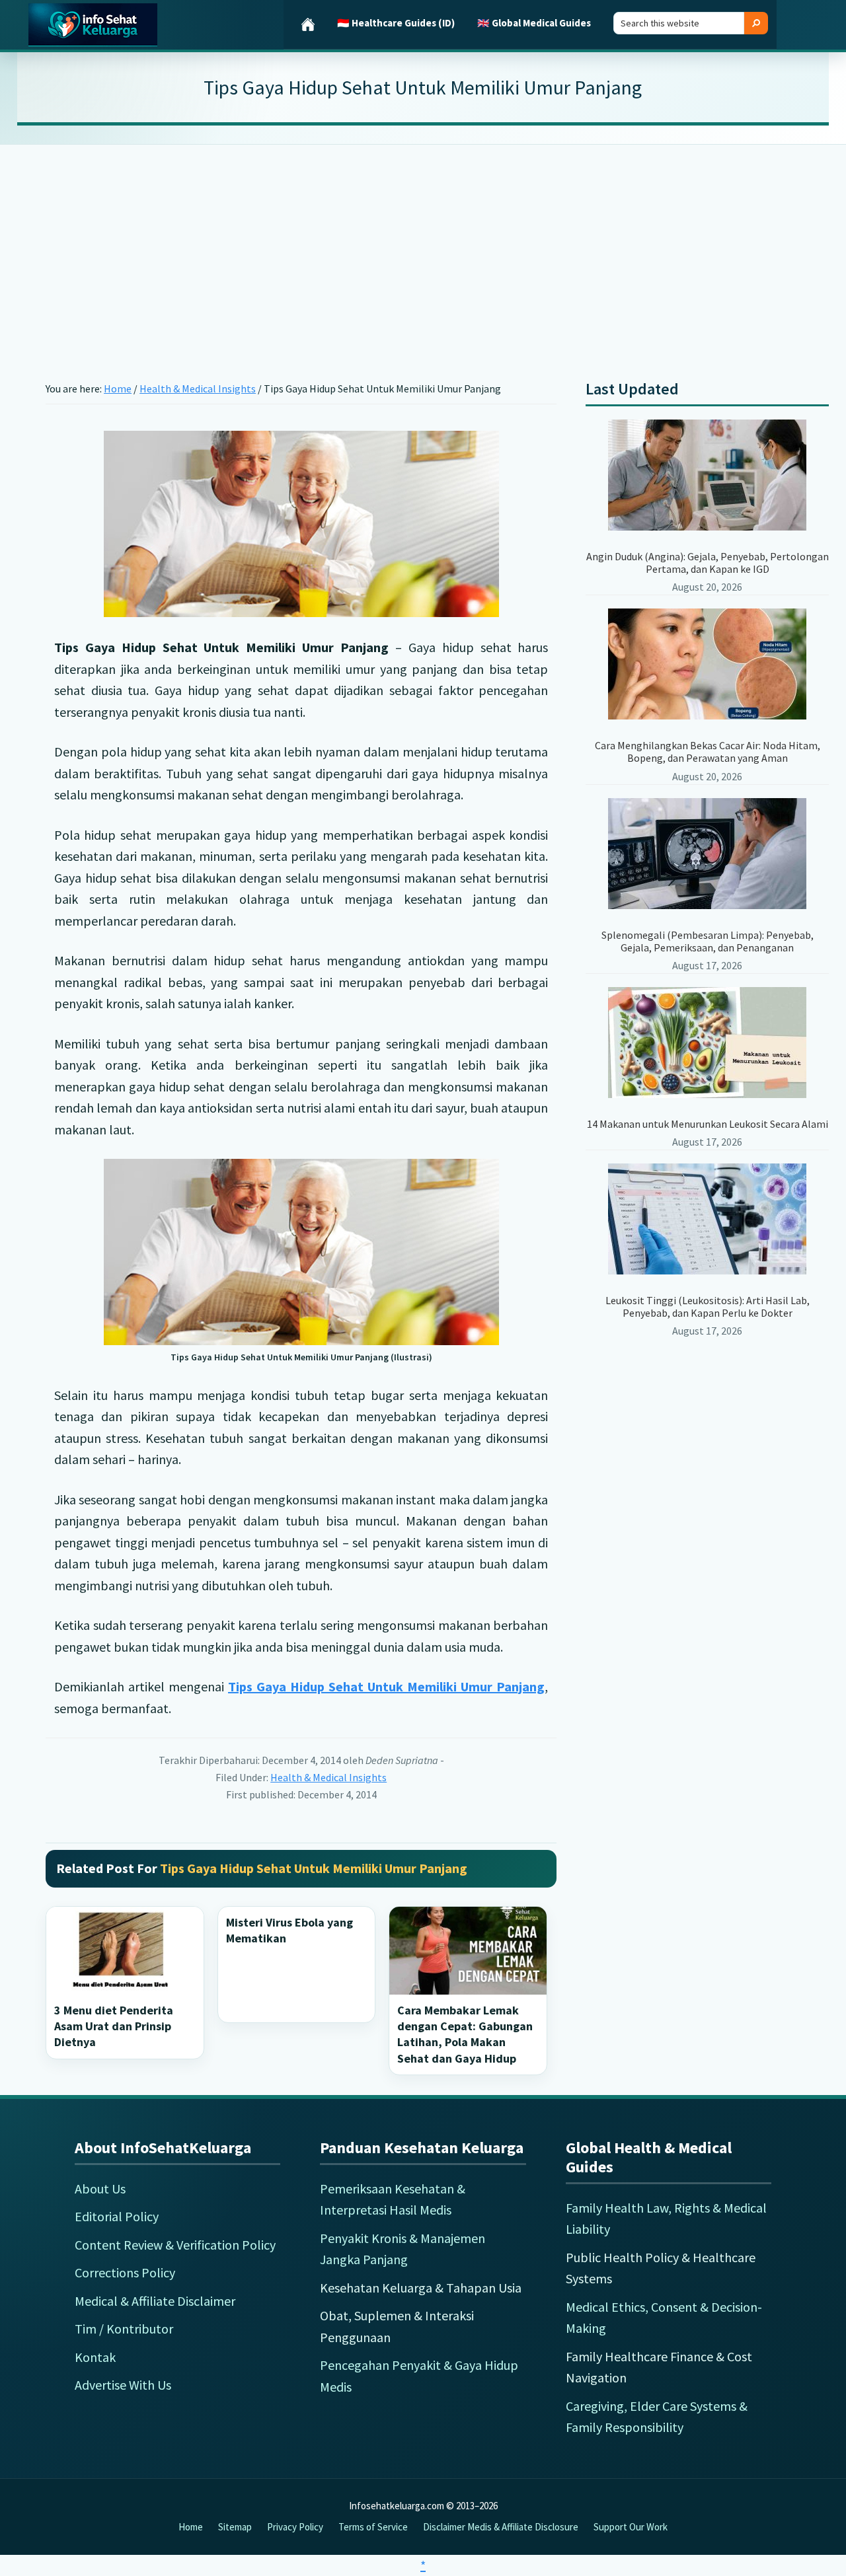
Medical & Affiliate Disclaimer (155, 2301)
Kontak (95, 2357)
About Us (100, 2189)
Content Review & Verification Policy (175, 2245)
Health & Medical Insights (328, 1777)
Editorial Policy (117, 2216)
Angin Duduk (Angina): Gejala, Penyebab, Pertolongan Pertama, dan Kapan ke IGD (708, 563)
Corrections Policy (125, 2272)
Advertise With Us (123, 2385)
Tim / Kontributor (124, 2329)
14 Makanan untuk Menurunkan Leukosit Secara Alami (708, 1124)
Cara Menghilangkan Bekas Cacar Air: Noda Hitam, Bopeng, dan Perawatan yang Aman (708, 752)
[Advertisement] (423, 242)
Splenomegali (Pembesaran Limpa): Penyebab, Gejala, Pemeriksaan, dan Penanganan (708, 941)
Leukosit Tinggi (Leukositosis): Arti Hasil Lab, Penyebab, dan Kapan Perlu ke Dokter (708, 1306)
